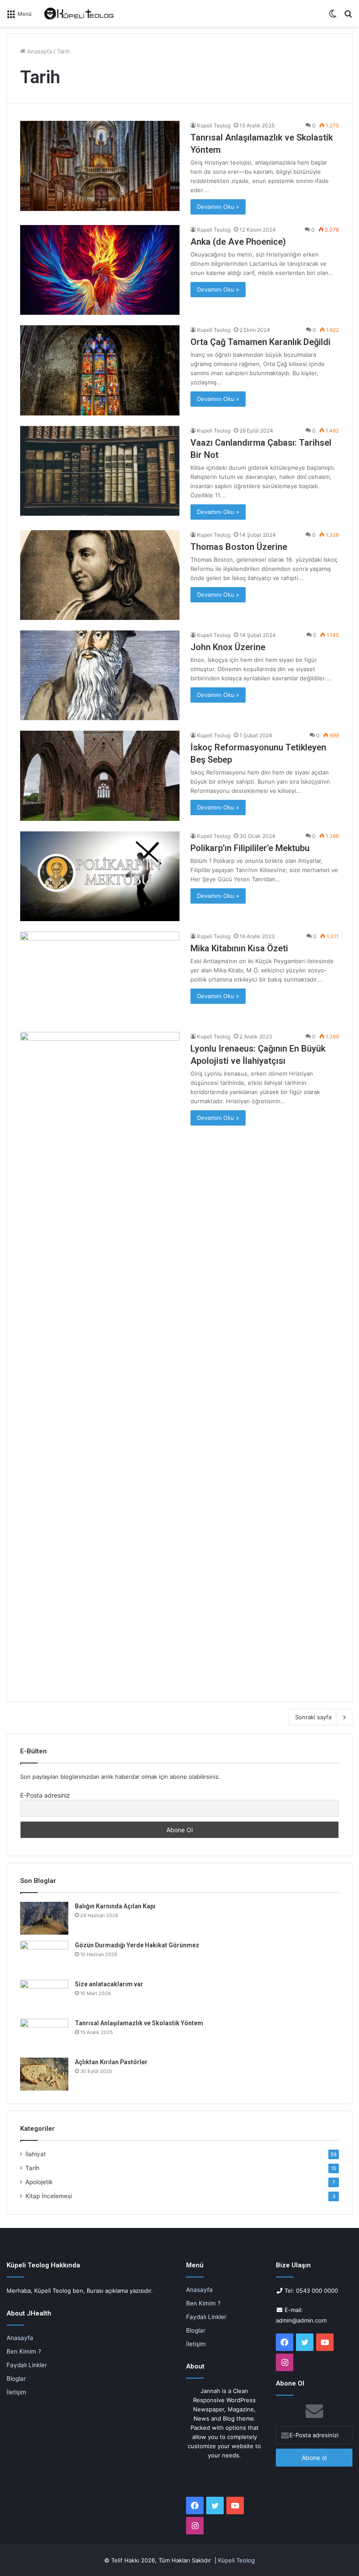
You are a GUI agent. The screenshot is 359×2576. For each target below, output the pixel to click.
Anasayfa (39, 51)
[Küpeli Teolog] (80, 13)
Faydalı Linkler (27, 2365)
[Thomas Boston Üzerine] (100, 575)
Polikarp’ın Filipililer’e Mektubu (250, 848)
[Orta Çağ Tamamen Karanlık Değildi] (100, 370)
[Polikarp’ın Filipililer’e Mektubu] (100, 876)
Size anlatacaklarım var (109, 1984)
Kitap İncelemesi (49, 2196)
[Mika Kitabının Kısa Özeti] (100, 977)
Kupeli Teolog (214, 125)
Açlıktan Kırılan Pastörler (111, 2062)
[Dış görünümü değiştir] (333, 16)
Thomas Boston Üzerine (239, 547)
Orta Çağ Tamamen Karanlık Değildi (260, 342)
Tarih (32, 2168)
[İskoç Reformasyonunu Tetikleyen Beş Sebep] (100, 776)
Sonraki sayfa (313, 1717)
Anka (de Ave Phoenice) (238, 242)
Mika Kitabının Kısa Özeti (239, 948)
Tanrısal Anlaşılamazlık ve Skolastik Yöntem (139, 2023)
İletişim (16, 2392)
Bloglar (16, 2379)
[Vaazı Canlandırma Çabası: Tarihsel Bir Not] (100, 471)
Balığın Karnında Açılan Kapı (115, 1906)
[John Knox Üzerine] (100, 675)
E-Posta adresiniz (45, 1795)
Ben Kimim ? (24, 2351)
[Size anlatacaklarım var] (44, 1996)
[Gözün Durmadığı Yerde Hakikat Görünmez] (44, 1957)
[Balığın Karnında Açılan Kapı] (44, 1918)
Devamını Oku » (218, 207)
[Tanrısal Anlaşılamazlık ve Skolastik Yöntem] (100, 166)
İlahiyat (36, 2154)
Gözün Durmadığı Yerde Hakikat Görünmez (137, 1945)
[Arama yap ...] (348, 16)
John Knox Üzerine (228, 647)
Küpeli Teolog (236, 2560)
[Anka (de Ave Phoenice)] (100, 270)
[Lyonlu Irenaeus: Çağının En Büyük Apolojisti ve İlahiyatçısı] (100, 1360)
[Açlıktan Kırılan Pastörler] (44, 2074)
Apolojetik (39, 2182)
